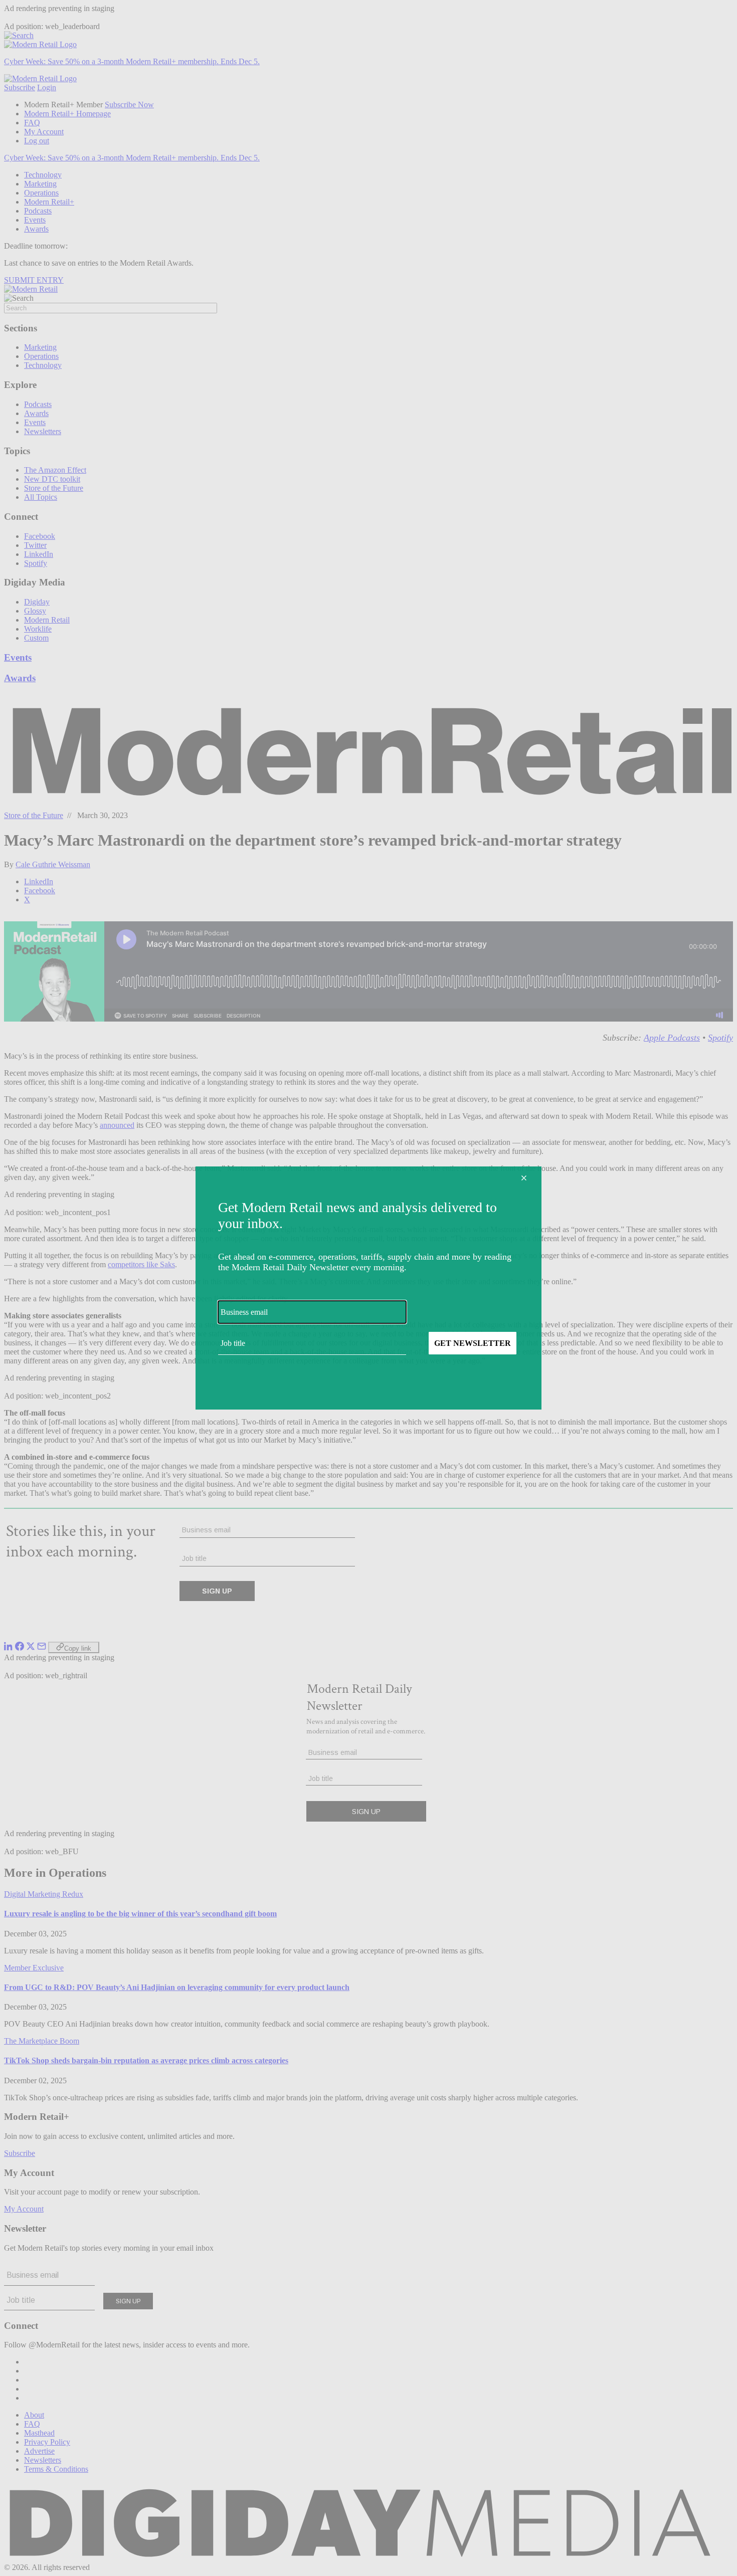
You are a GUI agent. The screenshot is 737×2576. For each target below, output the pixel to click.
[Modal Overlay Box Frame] (368, 1288)
